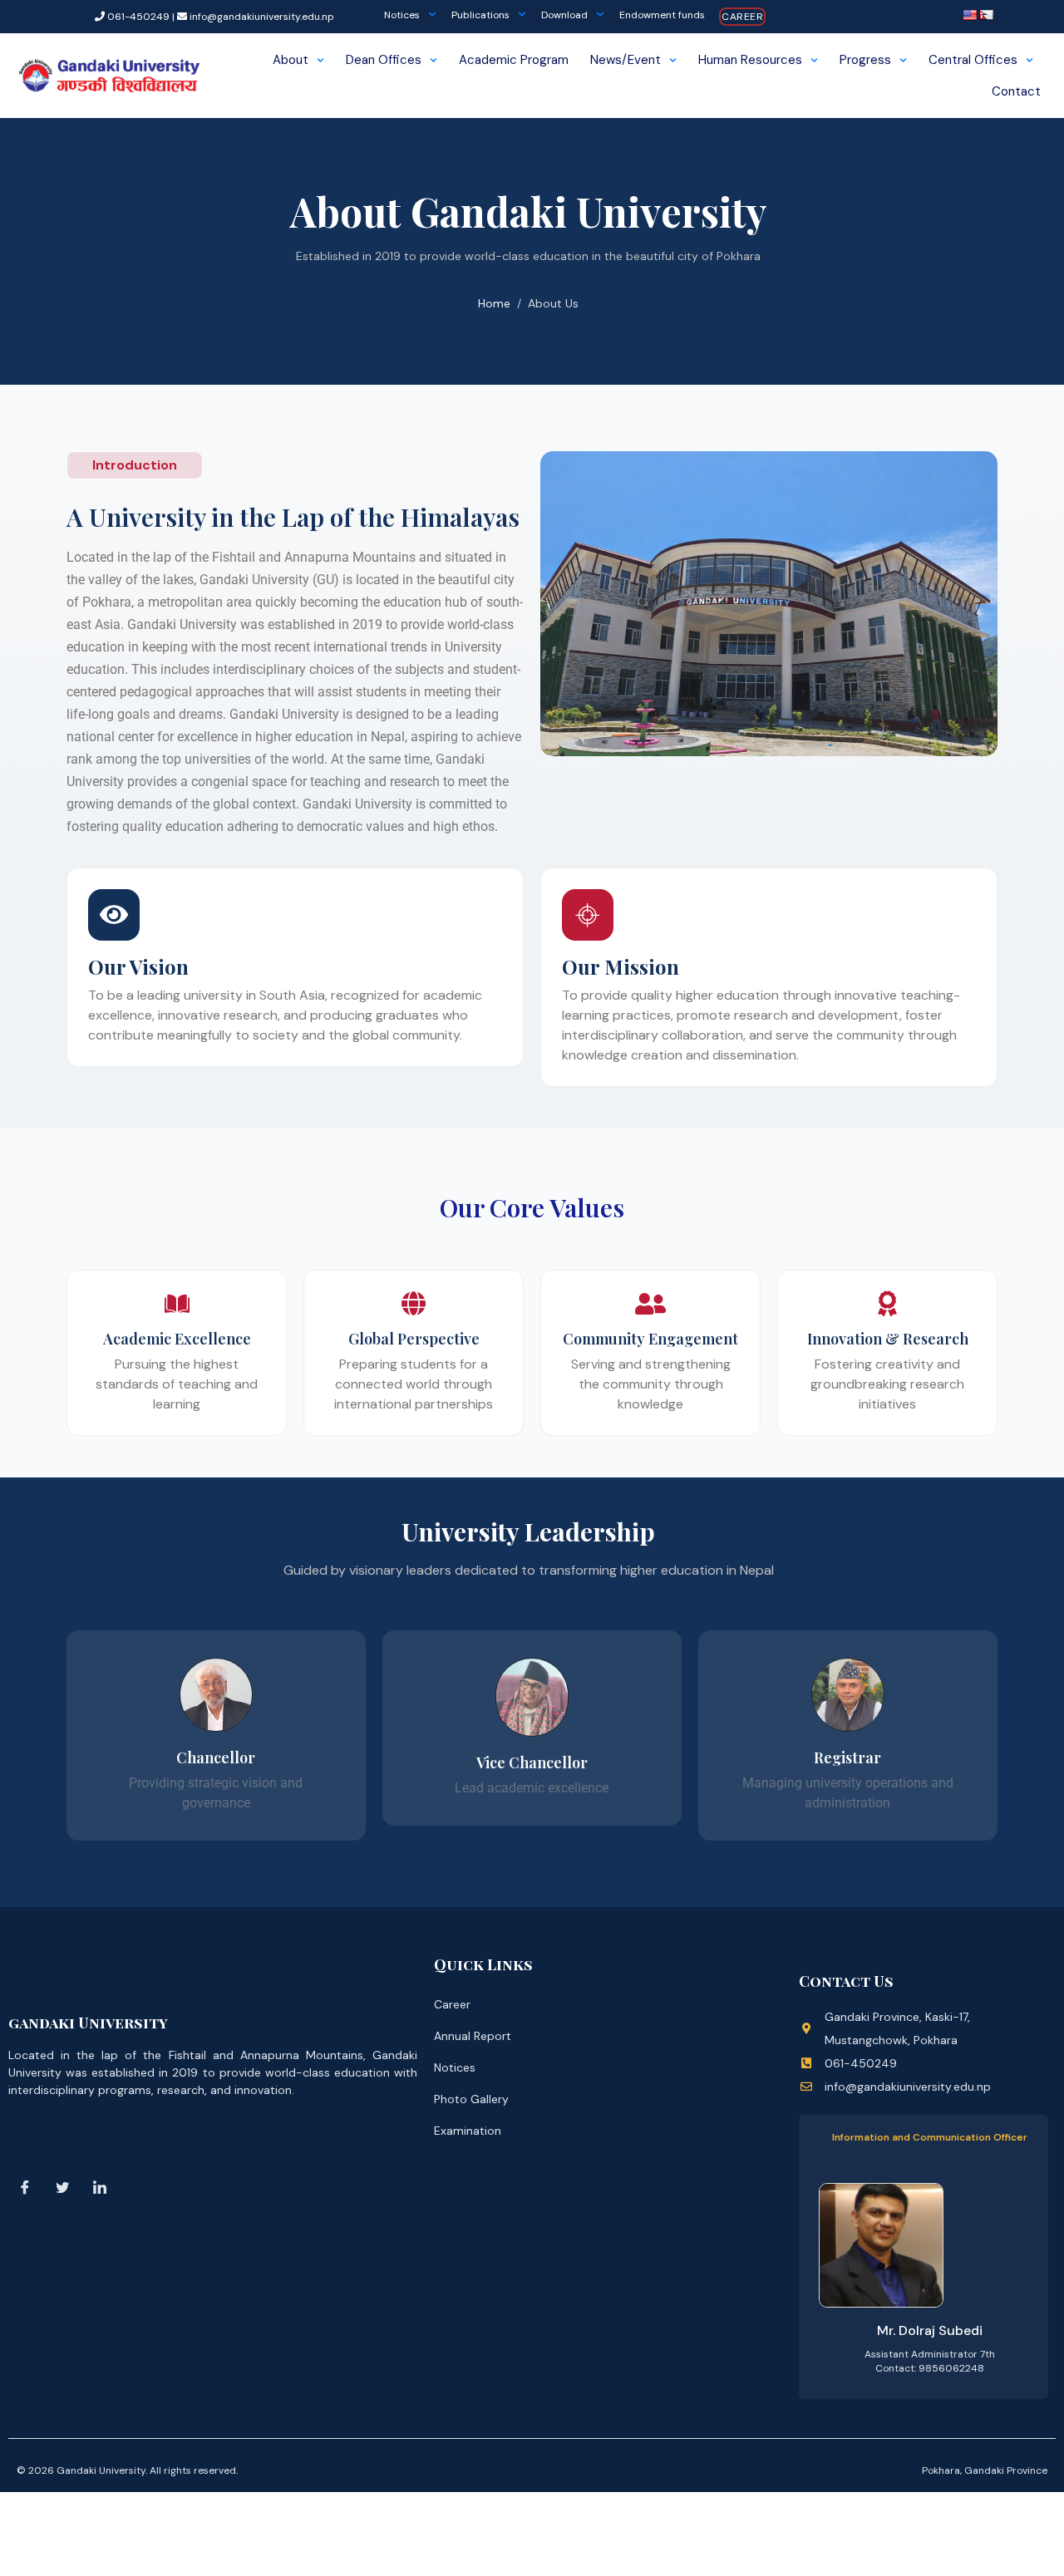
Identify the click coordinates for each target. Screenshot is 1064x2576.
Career (742, 17)
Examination (468, 2131)
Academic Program (514, 60)
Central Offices (973, 60)
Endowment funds (662, 15)
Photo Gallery (471, 2099)
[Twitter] (62, 2187)
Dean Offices (384, 60)
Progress (865, 60)
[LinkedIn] (100, 2187)
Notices (402, 15)
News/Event (626, 60)
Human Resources (750, 60)
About (291, 60)
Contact (1016, 91)
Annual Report (473, 2036)
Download (564, 15)
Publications (480, 15)
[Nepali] (986, 15)
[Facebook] (25, 2187)
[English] (969, 15)
